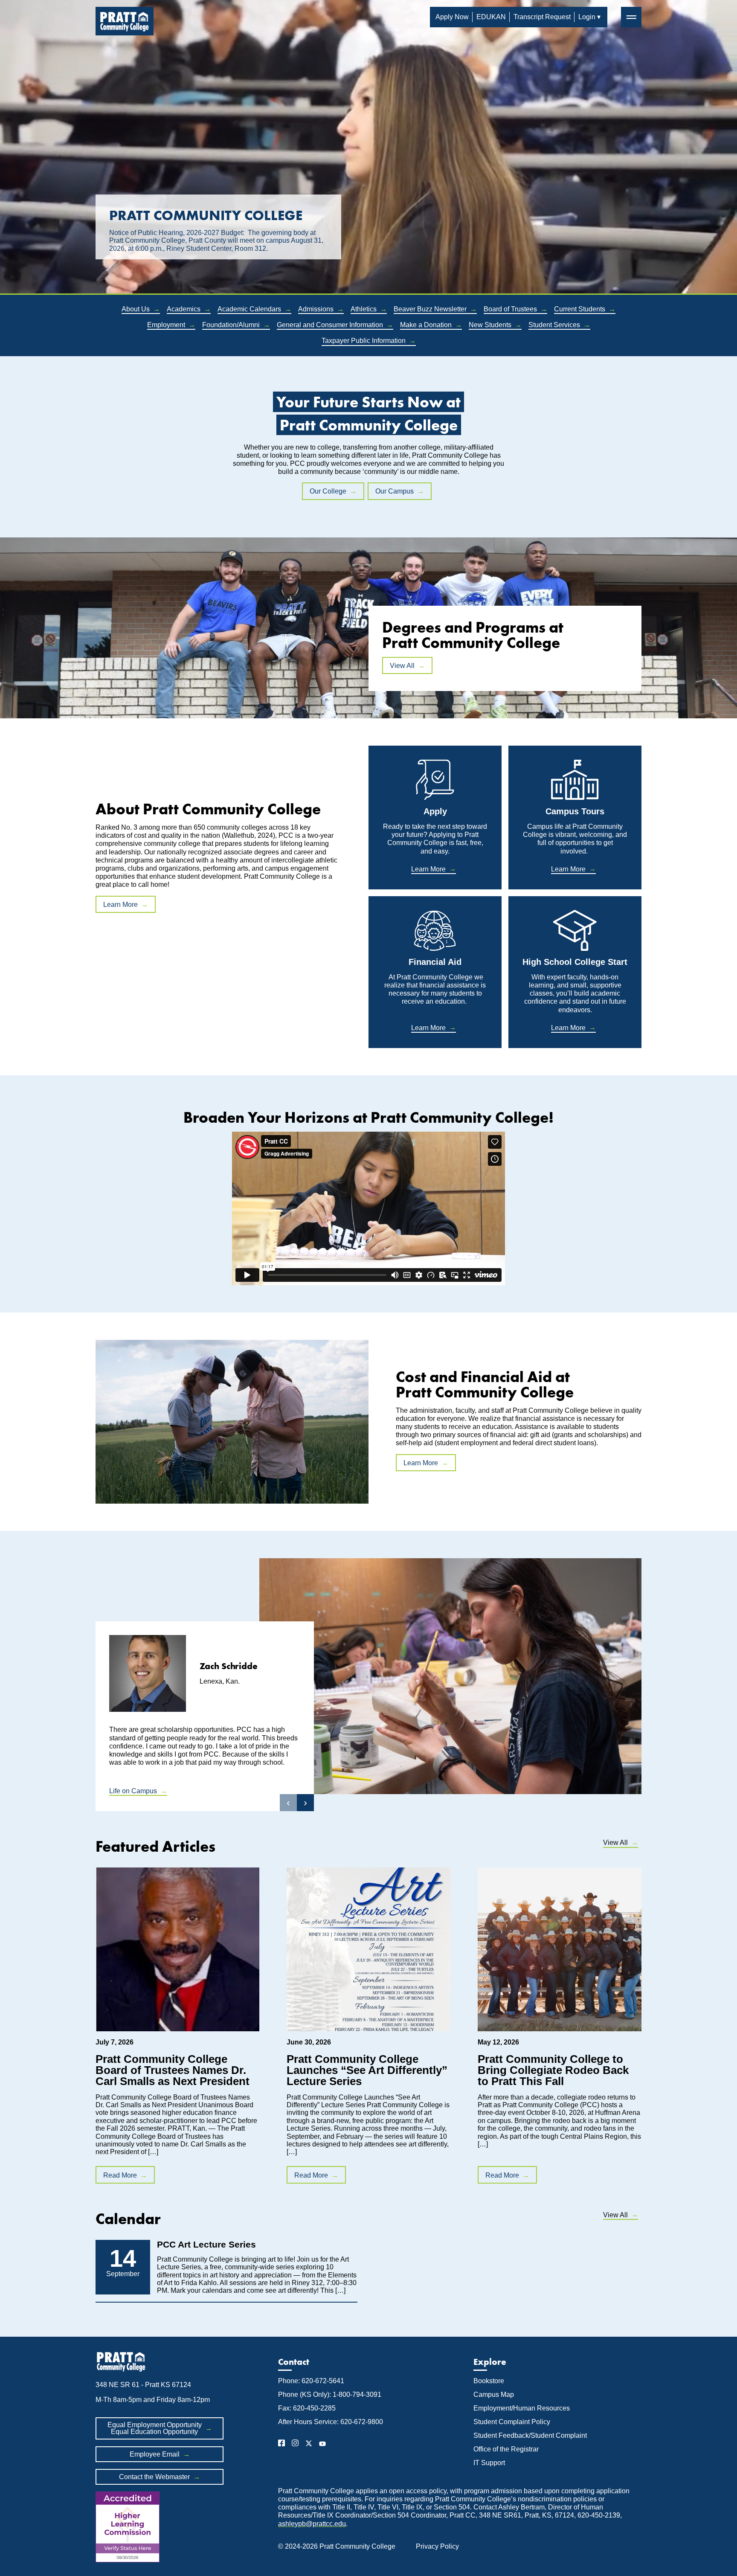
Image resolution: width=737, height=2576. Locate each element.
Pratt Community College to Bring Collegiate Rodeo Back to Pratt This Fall (553, 2070)
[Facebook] (281, 2444)
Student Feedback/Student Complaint (530, 2435)
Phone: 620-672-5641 (311, 2381)
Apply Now (452, 17)
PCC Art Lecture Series (206, 2244)
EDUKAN (491, 17)
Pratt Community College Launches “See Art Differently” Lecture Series (367, 2070)
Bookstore (489, 2381)
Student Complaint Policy (512, 2422)
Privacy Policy (437, 2546)
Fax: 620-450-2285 (307, 2408)
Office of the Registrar (507, 2449)
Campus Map (494, 2394)
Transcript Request (542, 17)
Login (587, 17)
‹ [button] (288, 1802)
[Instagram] (295, 2444)
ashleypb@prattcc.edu (312, 2524)
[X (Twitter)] (309, 2444)
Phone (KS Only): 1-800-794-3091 (330, 2394)
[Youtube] (322, 2444)
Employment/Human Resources (522, 2408)
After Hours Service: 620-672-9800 (331, 2422)
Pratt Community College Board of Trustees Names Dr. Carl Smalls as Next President (173, 2070)
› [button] (305, 1802)
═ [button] (631, 17)
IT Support (489, 2463)
